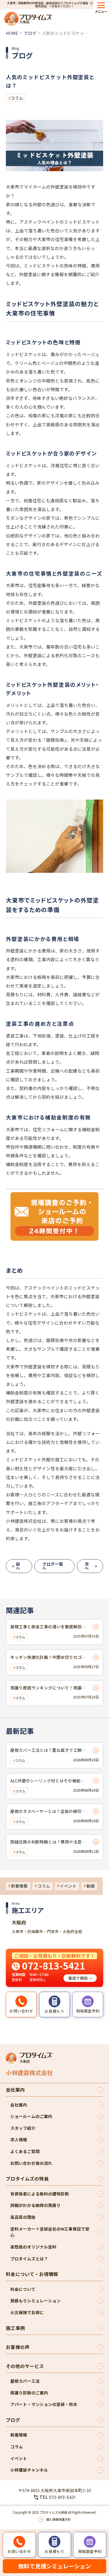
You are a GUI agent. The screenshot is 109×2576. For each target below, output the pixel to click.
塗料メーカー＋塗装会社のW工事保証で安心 (50, 2232)
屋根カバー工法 (25, 2381)
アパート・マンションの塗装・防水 (44, 2404)
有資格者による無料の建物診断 (40, 2194)
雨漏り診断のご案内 (29, 2393)
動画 (91, 1886)
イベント (68, 1886)
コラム (17, 98)
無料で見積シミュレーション (54, 2566)
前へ (18, 1566)
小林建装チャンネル (29, 2470)
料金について (23, 2289)
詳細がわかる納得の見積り (35, 2205)
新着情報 (19, 1886)
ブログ (30, 33)
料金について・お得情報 (32, 2274)
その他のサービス (25, 2366)
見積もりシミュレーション (35, 2301)
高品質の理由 (23, 2217)
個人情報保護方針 (58, 2519)
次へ (87, 1566)
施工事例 (15, 2328)
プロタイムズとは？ (29, 2258)
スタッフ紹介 (23, 2128)
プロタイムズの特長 (27, 2179)
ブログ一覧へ (53, 1566)
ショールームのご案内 (31, 2116)
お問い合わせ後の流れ (31, 2163)
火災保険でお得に (27, 2312)
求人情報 (19, 2139)
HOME (12, 33)
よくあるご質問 (25, 2151)
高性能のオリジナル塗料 (33, 2247)
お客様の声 (18, 2347)
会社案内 (15, 2090)
